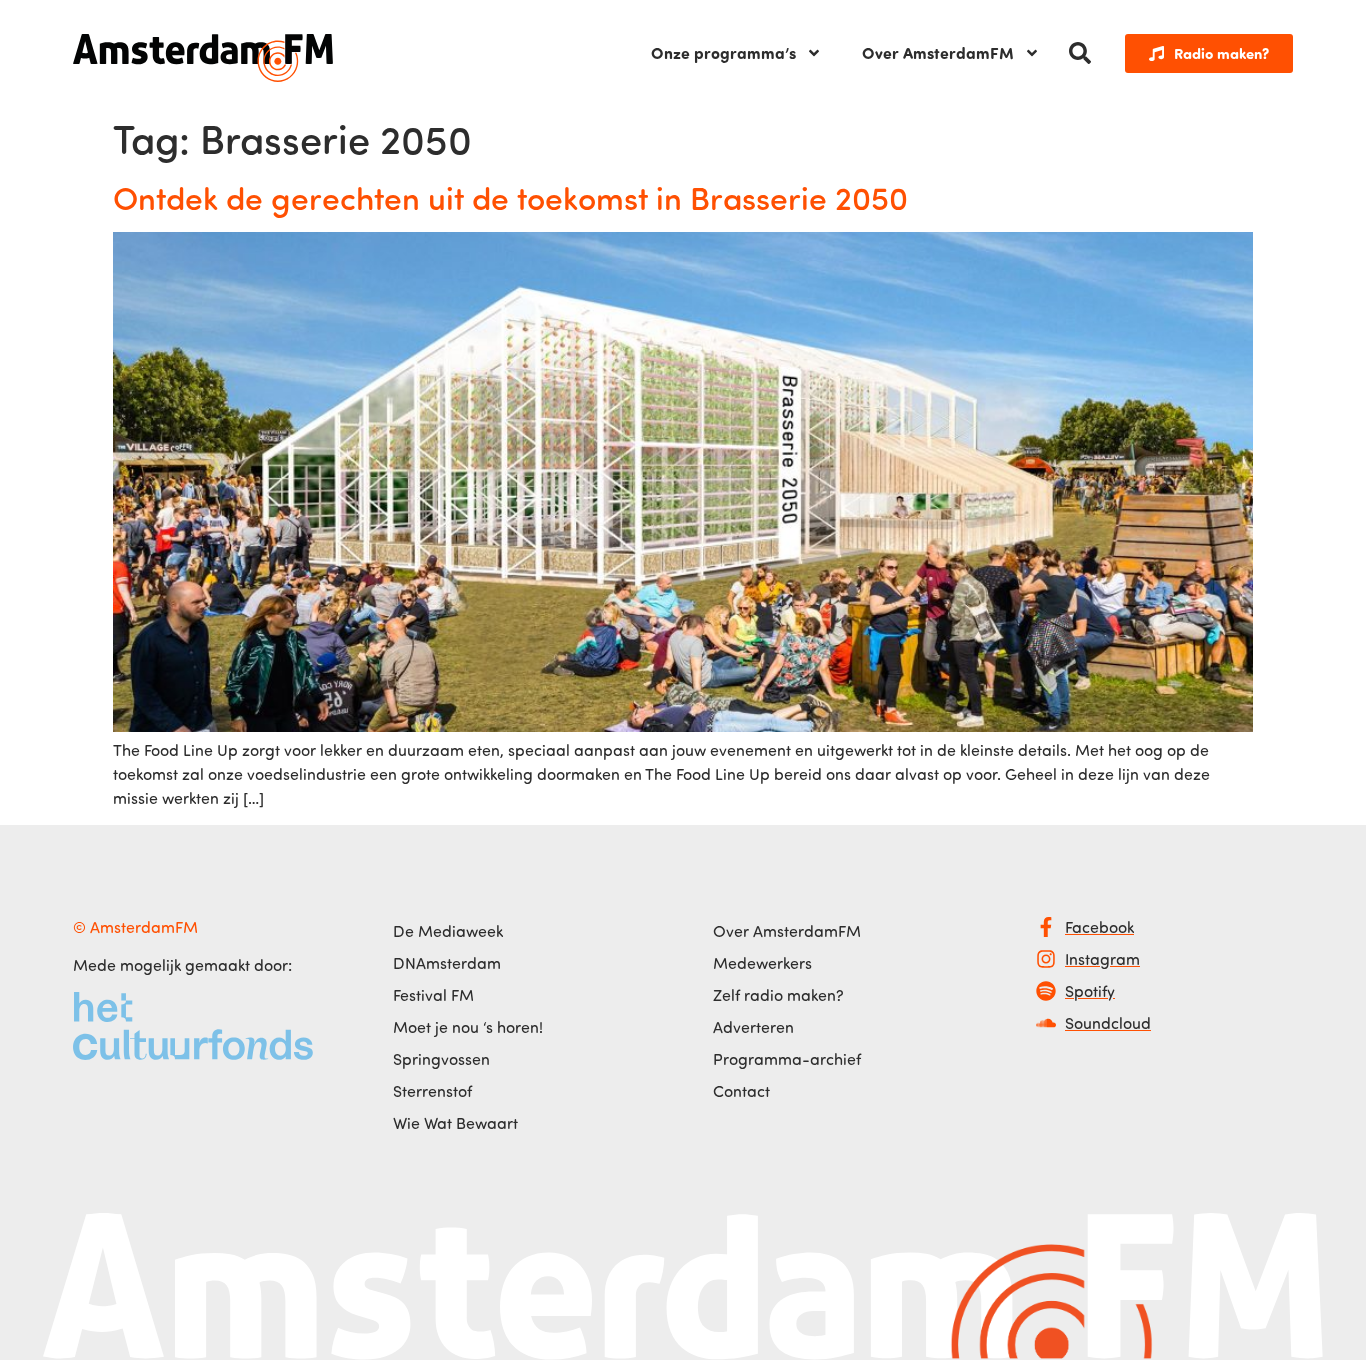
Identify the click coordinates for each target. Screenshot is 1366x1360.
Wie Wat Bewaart (455, 1123)
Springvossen (441, 1059)
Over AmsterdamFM (938, 52)
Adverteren (753, 1027)
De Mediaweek (448, 931)
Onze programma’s (723, 52)
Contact (741, 1091)
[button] (1080, 53)
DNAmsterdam (447, 963)
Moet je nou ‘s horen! (468, 1027)
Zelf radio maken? (778, 995)
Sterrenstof (432, 1091)
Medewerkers (762, 963)
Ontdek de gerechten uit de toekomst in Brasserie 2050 (510, 197)
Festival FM (433, 995)
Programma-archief (787, 1059)
